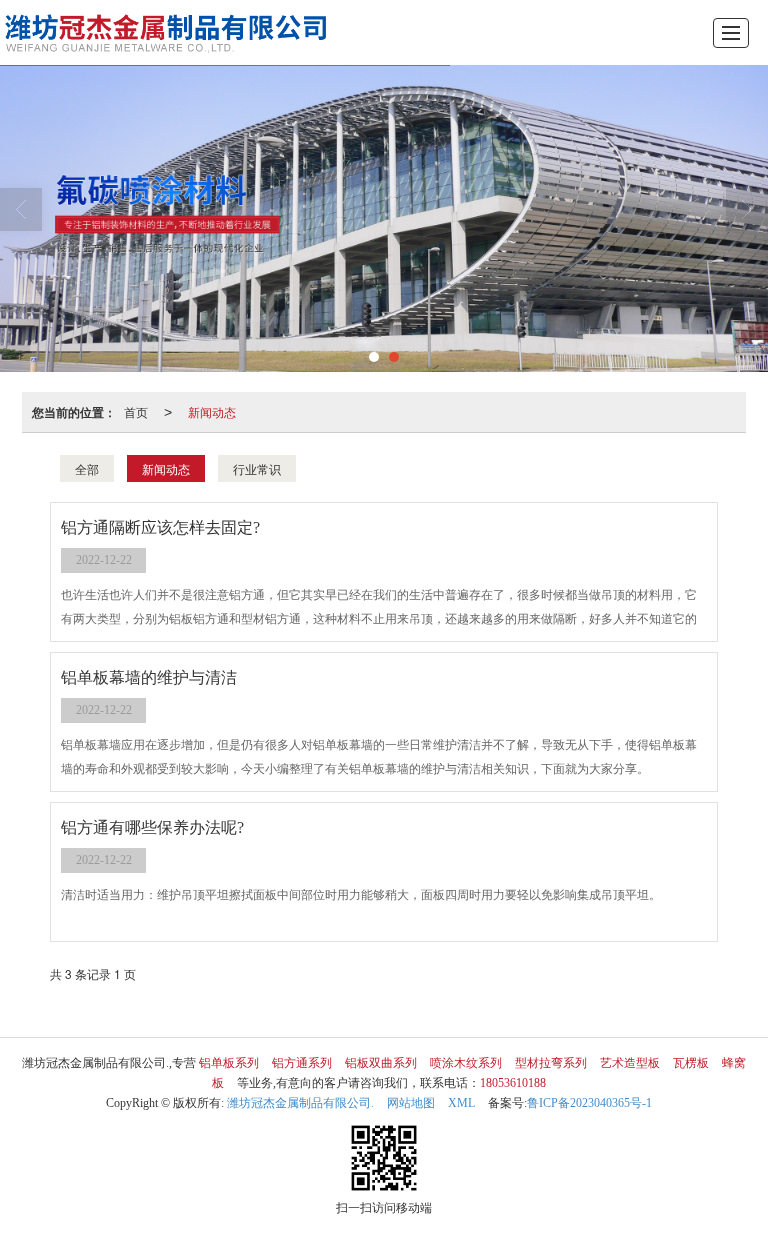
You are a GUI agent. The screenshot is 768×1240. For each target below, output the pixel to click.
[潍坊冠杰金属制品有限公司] (171, 32)
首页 (136, 411)
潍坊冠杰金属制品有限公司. (300, 1103)
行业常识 (257, 468)
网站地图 (411, 1103)
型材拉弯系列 (551, 1063)
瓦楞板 (691, 1063)
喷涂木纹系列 (466, 1063)
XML (461, 1103)
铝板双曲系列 (381, 1063)
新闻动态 (212, 411)
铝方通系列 (302, 1063)
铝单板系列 (229, 1063)
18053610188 (513, 1083)
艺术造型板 (630, 1063)
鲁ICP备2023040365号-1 (589, 1103)
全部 (87, 468)
